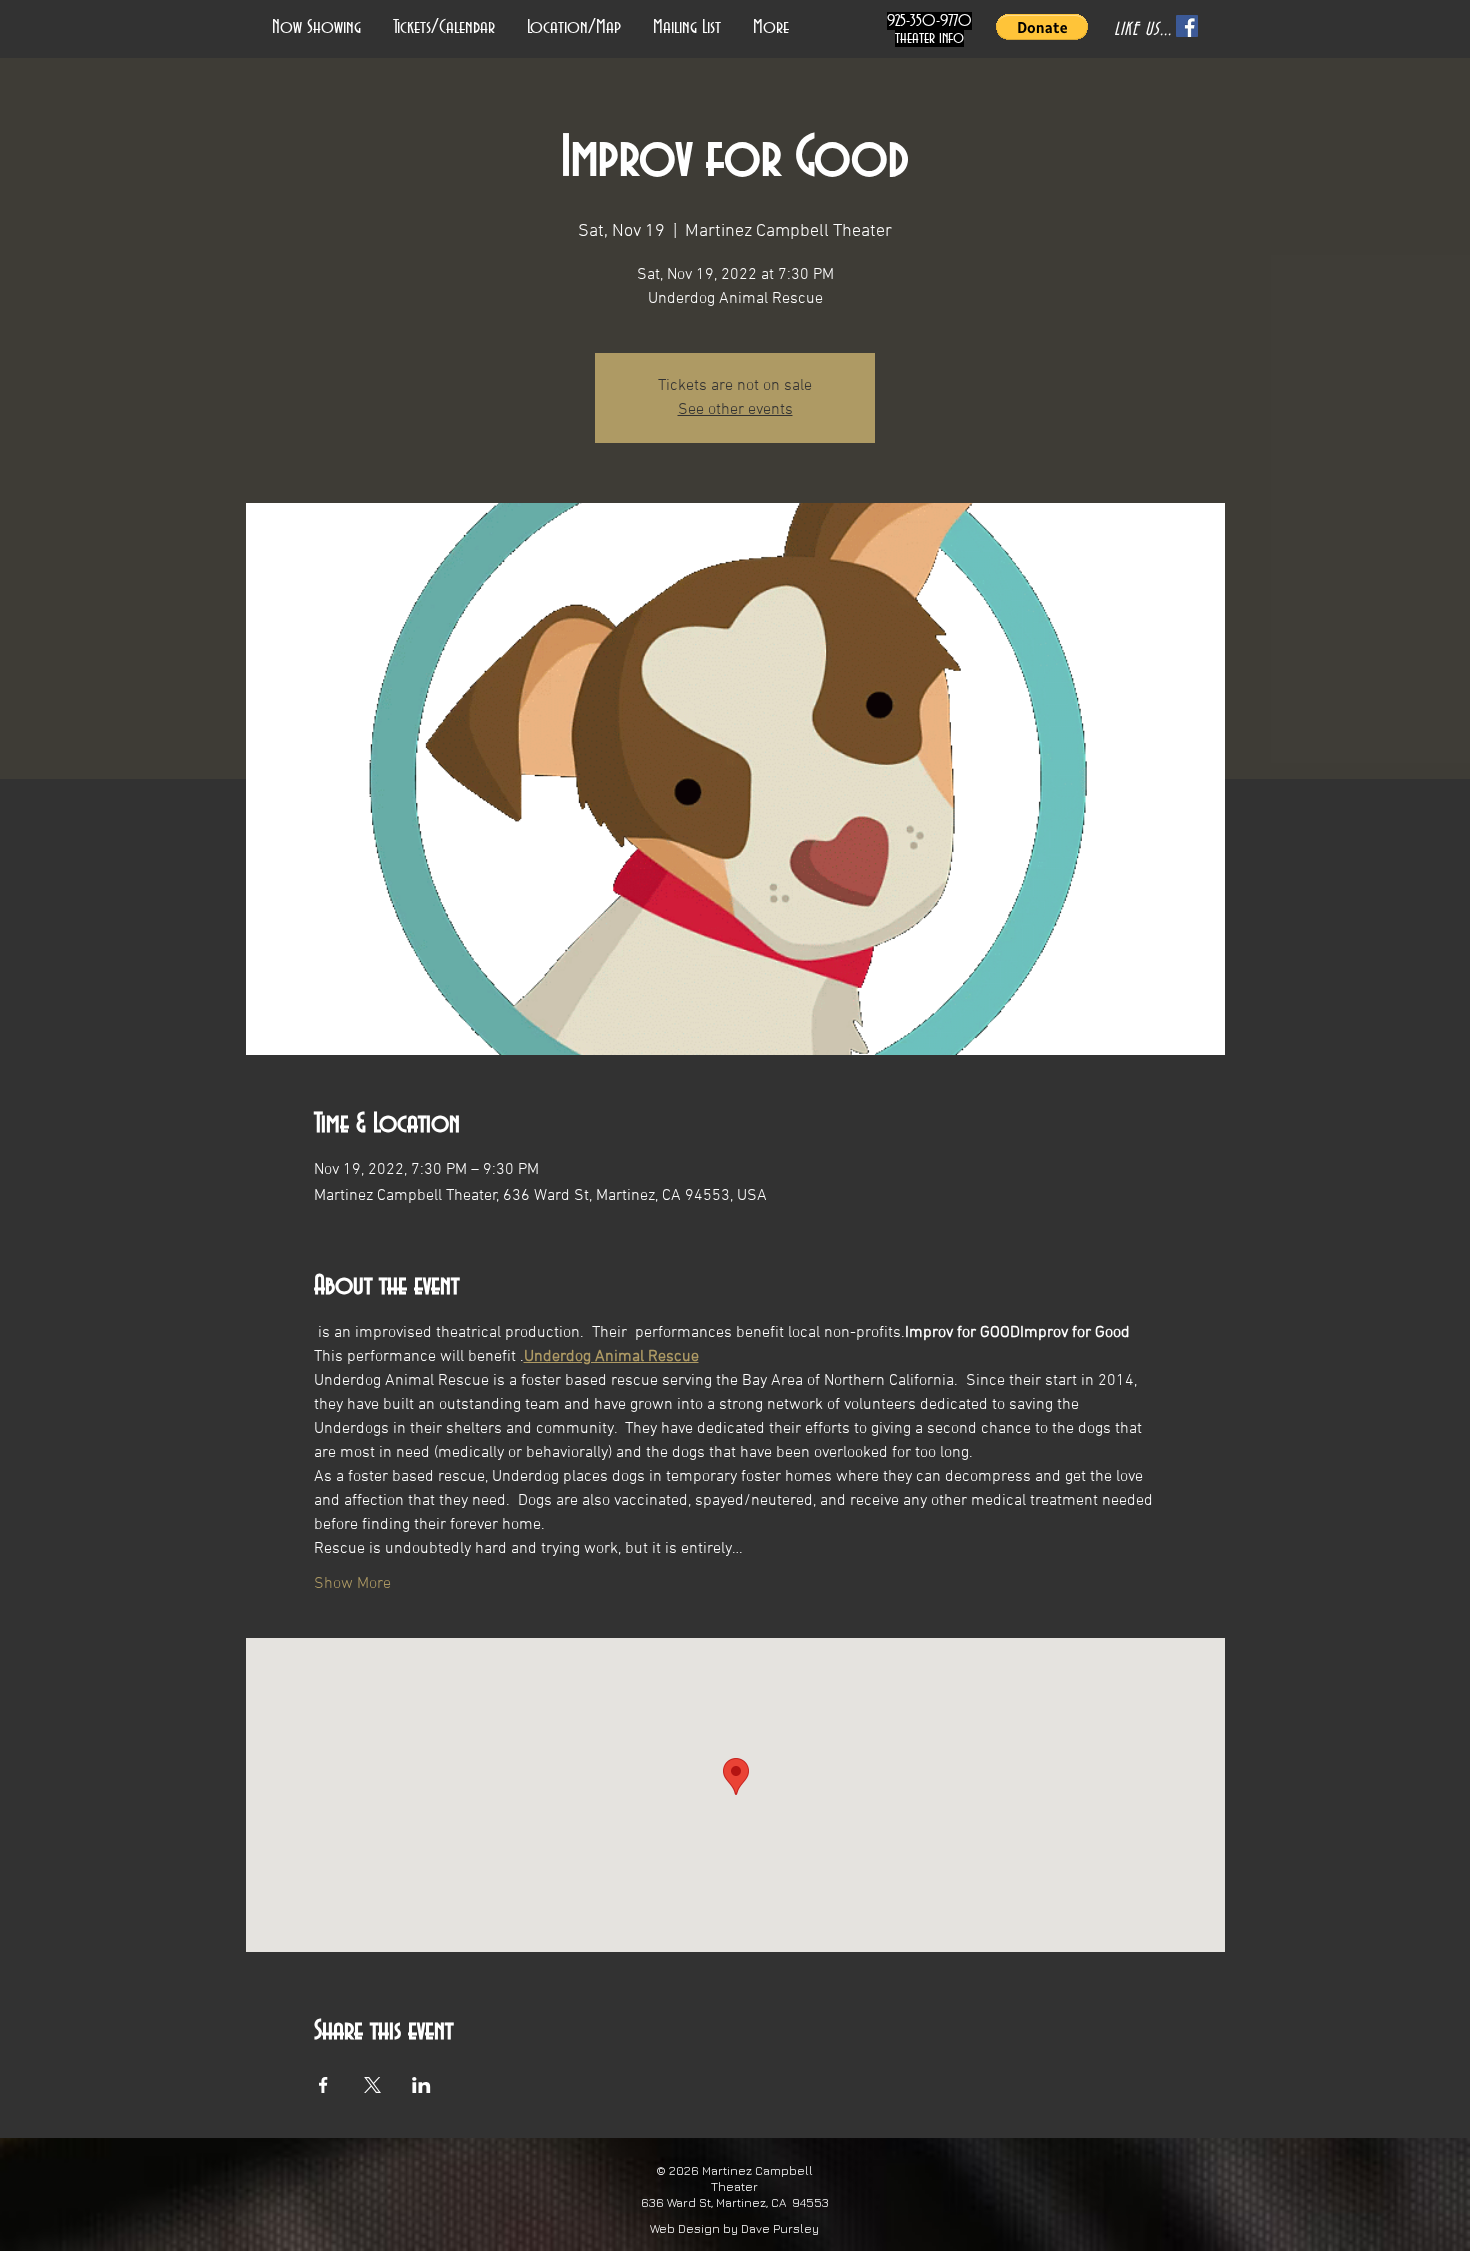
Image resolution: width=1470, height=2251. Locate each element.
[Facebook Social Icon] (1187, 26)
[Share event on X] (372, 2085)
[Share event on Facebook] (323, 2085)
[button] (1042, 27)
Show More (352, 1584)
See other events (735, 410)
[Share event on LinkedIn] (421, 2085)
